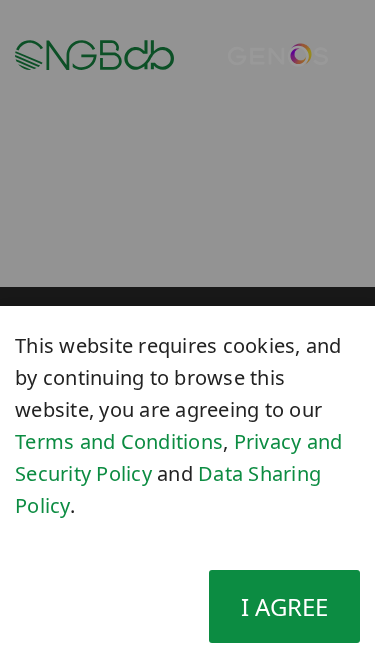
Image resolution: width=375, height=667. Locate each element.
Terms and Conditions (119, 441)
